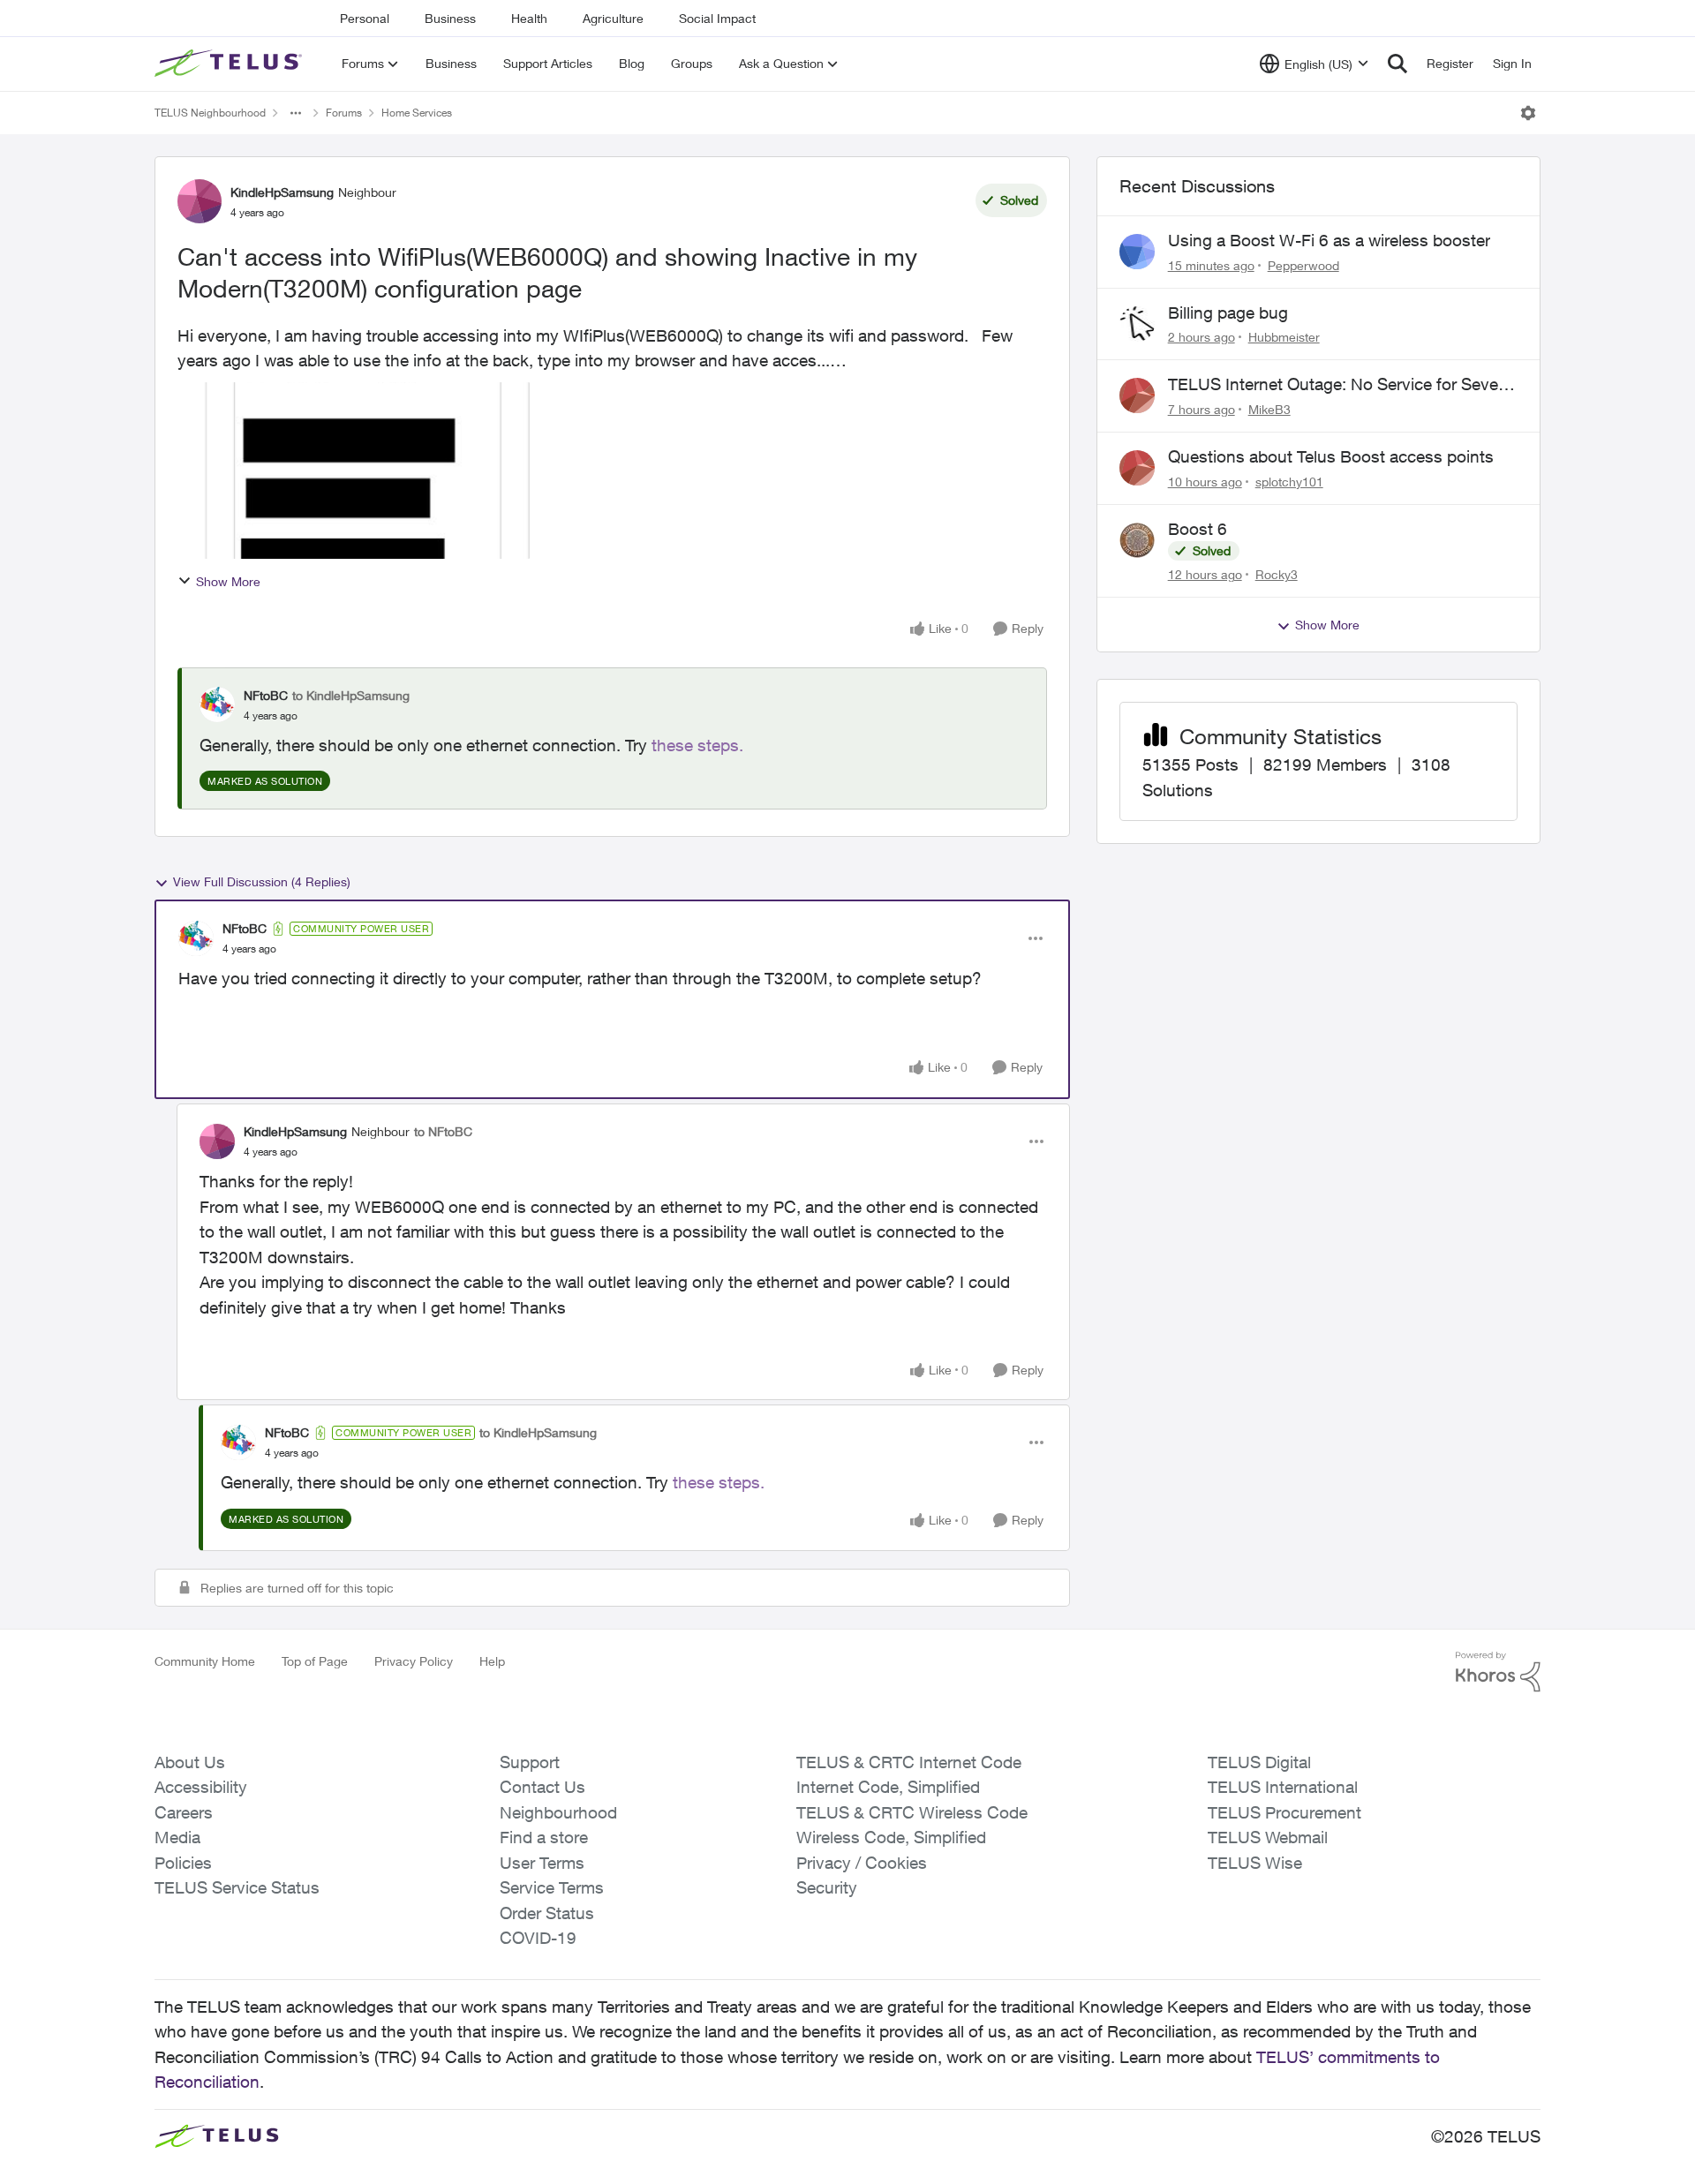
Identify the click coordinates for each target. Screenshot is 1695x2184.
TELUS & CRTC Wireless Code (912, 1812)
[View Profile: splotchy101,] (1137, 468)
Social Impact (717, 18)
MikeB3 (1269, 409)
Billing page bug (1228, 313)
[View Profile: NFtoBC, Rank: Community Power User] (196, 938)
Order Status (547, 1913)
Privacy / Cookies (862, 1863)
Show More (228, 581)
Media (177, 1837)
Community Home (205, 1661)
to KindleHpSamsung (351, 695)
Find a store (544, 1837)
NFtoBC (266, 695)
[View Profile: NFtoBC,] (217, 704)
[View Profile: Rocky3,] (1137, 540)
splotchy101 (1289, 482)
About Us (190, 1762)
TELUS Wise (1255, 1863)
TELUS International (1283, 1787)
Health (529, 18)
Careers (184, 1812)
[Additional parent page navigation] (296, 113)
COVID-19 (538, 1938)
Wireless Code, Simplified (891, 1837)
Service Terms (552, 1887)
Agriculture (613, 18)
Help (492, 1661)
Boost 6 (1198, 529)
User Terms (542, 1863)
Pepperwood (1303, 265)
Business (450, 18)
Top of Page (315, 1661)
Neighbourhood (558, 1812)
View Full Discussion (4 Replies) (262, 881)
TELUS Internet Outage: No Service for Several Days (1342, 385)
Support (530, 1762)
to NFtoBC (443, 1131)
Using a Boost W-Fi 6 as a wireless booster (1329, 240)
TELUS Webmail (1268, 1837)
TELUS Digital (1259, 1762)
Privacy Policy (414, 1661)
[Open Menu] (1528, 113)
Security (827, 1887)
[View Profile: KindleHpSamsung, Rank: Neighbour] (200, 201)
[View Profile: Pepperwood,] (1137, 252)
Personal (365, 18)
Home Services (417, 113)
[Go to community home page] (230, 64)
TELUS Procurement (1284, 1812)
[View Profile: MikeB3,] (1137, 395)
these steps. (697, 745)
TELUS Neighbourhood (210, 113)
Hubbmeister (1284, 337)
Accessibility (201, 1787)
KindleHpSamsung (282, 192)
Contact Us (542, 1787)
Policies (183, 1863)
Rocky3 (1277, 574)
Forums (344, 113)
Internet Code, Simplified (888, 1787)
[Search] (1397, 64)
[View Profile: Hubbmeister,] (1137, 324)
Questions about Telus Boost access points (1331, 456)
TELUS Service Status (237, 1887)
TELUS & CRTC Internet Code (909, 1762)
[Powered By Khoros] (1498, 1672)
